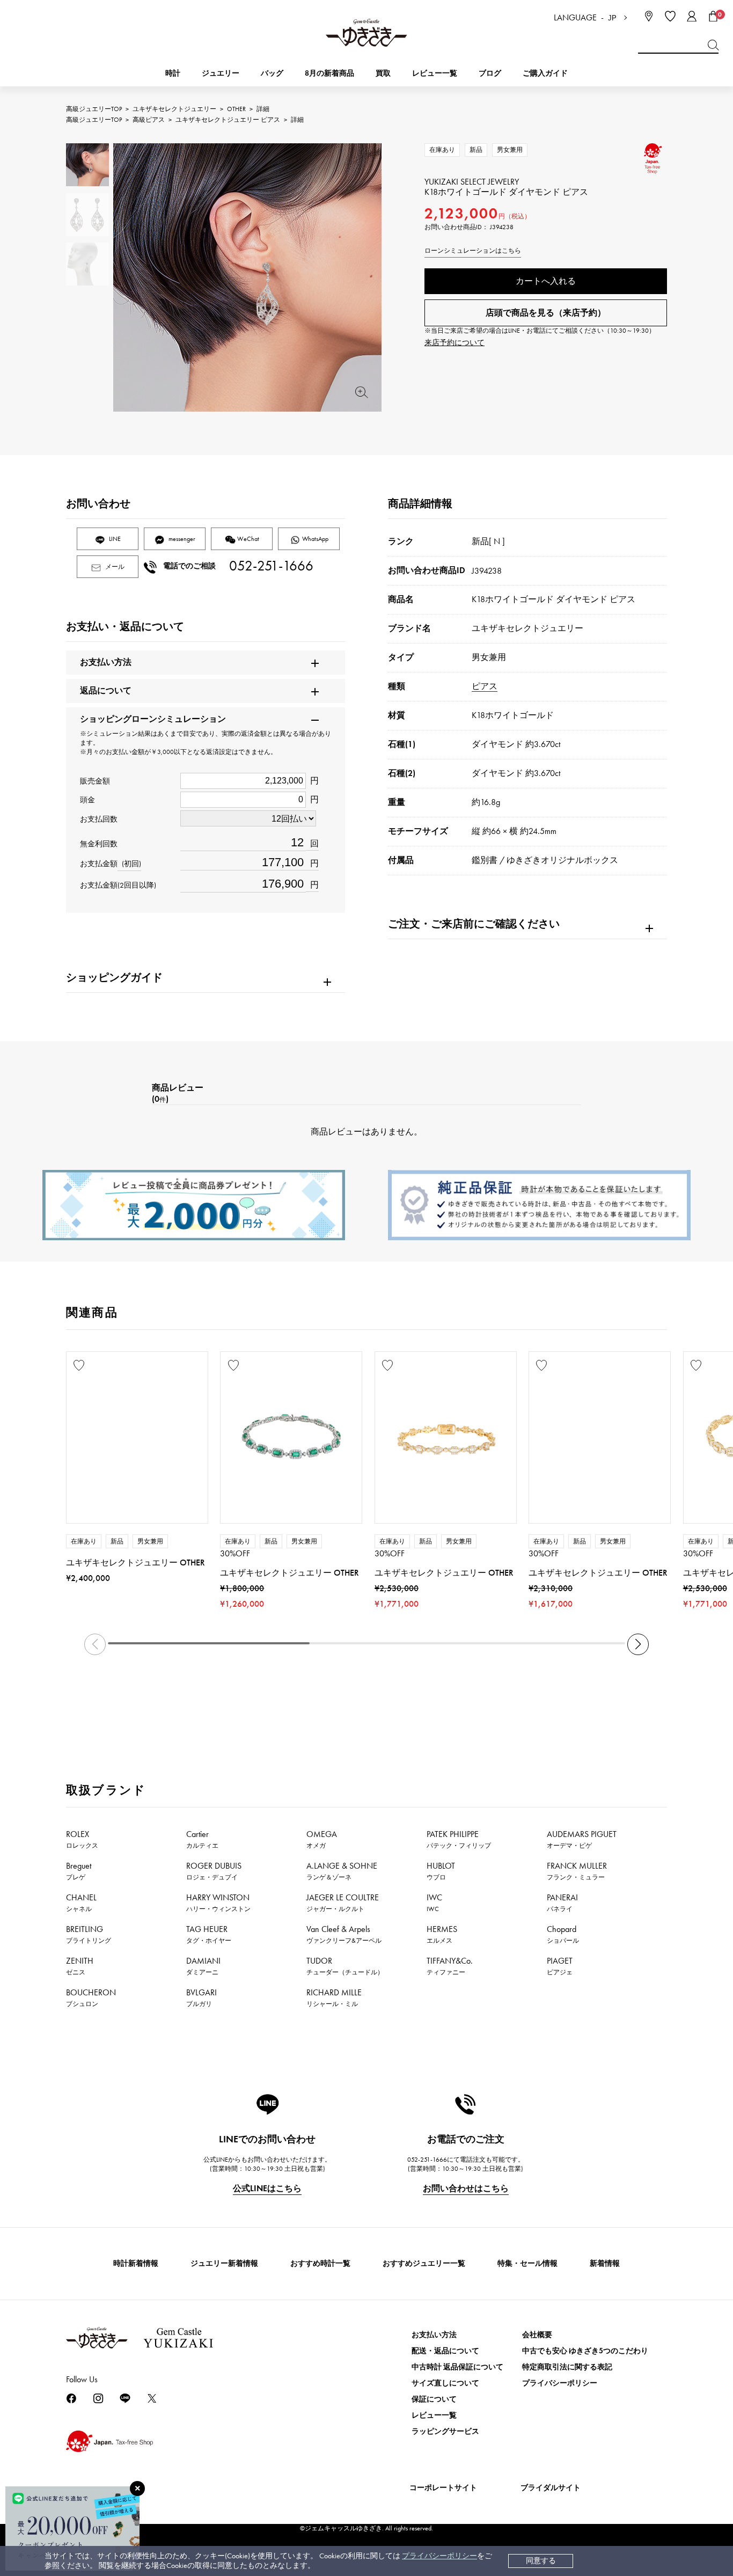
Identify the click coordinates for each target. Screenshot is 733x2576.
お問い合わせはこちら (466, 2188)
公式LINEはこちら (267, 2188)
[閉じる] (137, 2489)
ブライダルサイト (551, 2488)
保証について (434, 2399)
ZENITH (80, 1966)
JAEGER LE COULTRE (343, 1902)
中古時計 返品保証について (457, 2367)
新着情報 (605, 2263)
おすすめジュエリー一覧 (424, 2263)
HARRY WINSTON (218, 1902)
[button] (638, 1644)
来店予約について (455, 343)
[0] (713, 16)
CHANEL (81, 1902)
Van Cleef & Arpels (344, 1934)
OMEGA (322, 1839)
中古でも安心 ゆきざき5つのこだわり (585, 2351)
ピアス (485, 686)
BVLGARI (201, 1997)
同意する (541, 2561)
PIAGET (560, 1966)
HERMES (442, 1934)
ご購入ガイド (545, 73)
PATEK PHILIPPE (459, 1839)
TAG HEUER (209, 1934)
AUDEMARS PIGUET (582, 1839)
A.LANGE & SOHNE (342, 1871)
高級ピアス (149, 120)
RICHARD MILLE (334, 1997)
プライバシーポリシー (439, 2556)
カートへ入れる (546, 281)
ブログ (490, 73)
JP (612, 18)
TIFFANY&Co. (450, 1966)
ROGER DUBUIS (214, 1871)
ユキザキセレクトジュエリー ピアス (228, 120)
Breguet (79, 1871)
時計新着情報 (136, 2263)
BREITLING (89, 1934)
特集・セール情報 (527, 2263)
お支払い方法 (434, 2335)
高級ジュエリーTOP (94, 109)
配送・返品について (445, 2351)
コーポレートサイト (443, 2488)
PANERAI (562, 1902)
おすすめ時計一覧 (320, 2263)
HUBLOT (441, 1871)
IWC (434, 1902)
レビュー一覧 (434, 2415)
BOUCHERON (91, 1997)
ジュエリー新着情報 (224, 2263)
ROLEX (82, 1839)
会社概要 (537, 2335)
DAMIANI (203, 1966)
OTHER (236, 109)
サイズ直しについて (445, 2383)
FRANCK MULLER (577, 1871)
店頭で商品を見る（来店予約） (546, 313)
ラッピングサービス (445, 2431)
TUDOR (345, 1966)
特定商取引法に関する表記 (567, 2367)
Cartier (202, 1839)
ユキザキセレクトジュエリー (174, 109)
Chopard (563, 1934)
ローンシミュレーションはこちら (473, 251)
